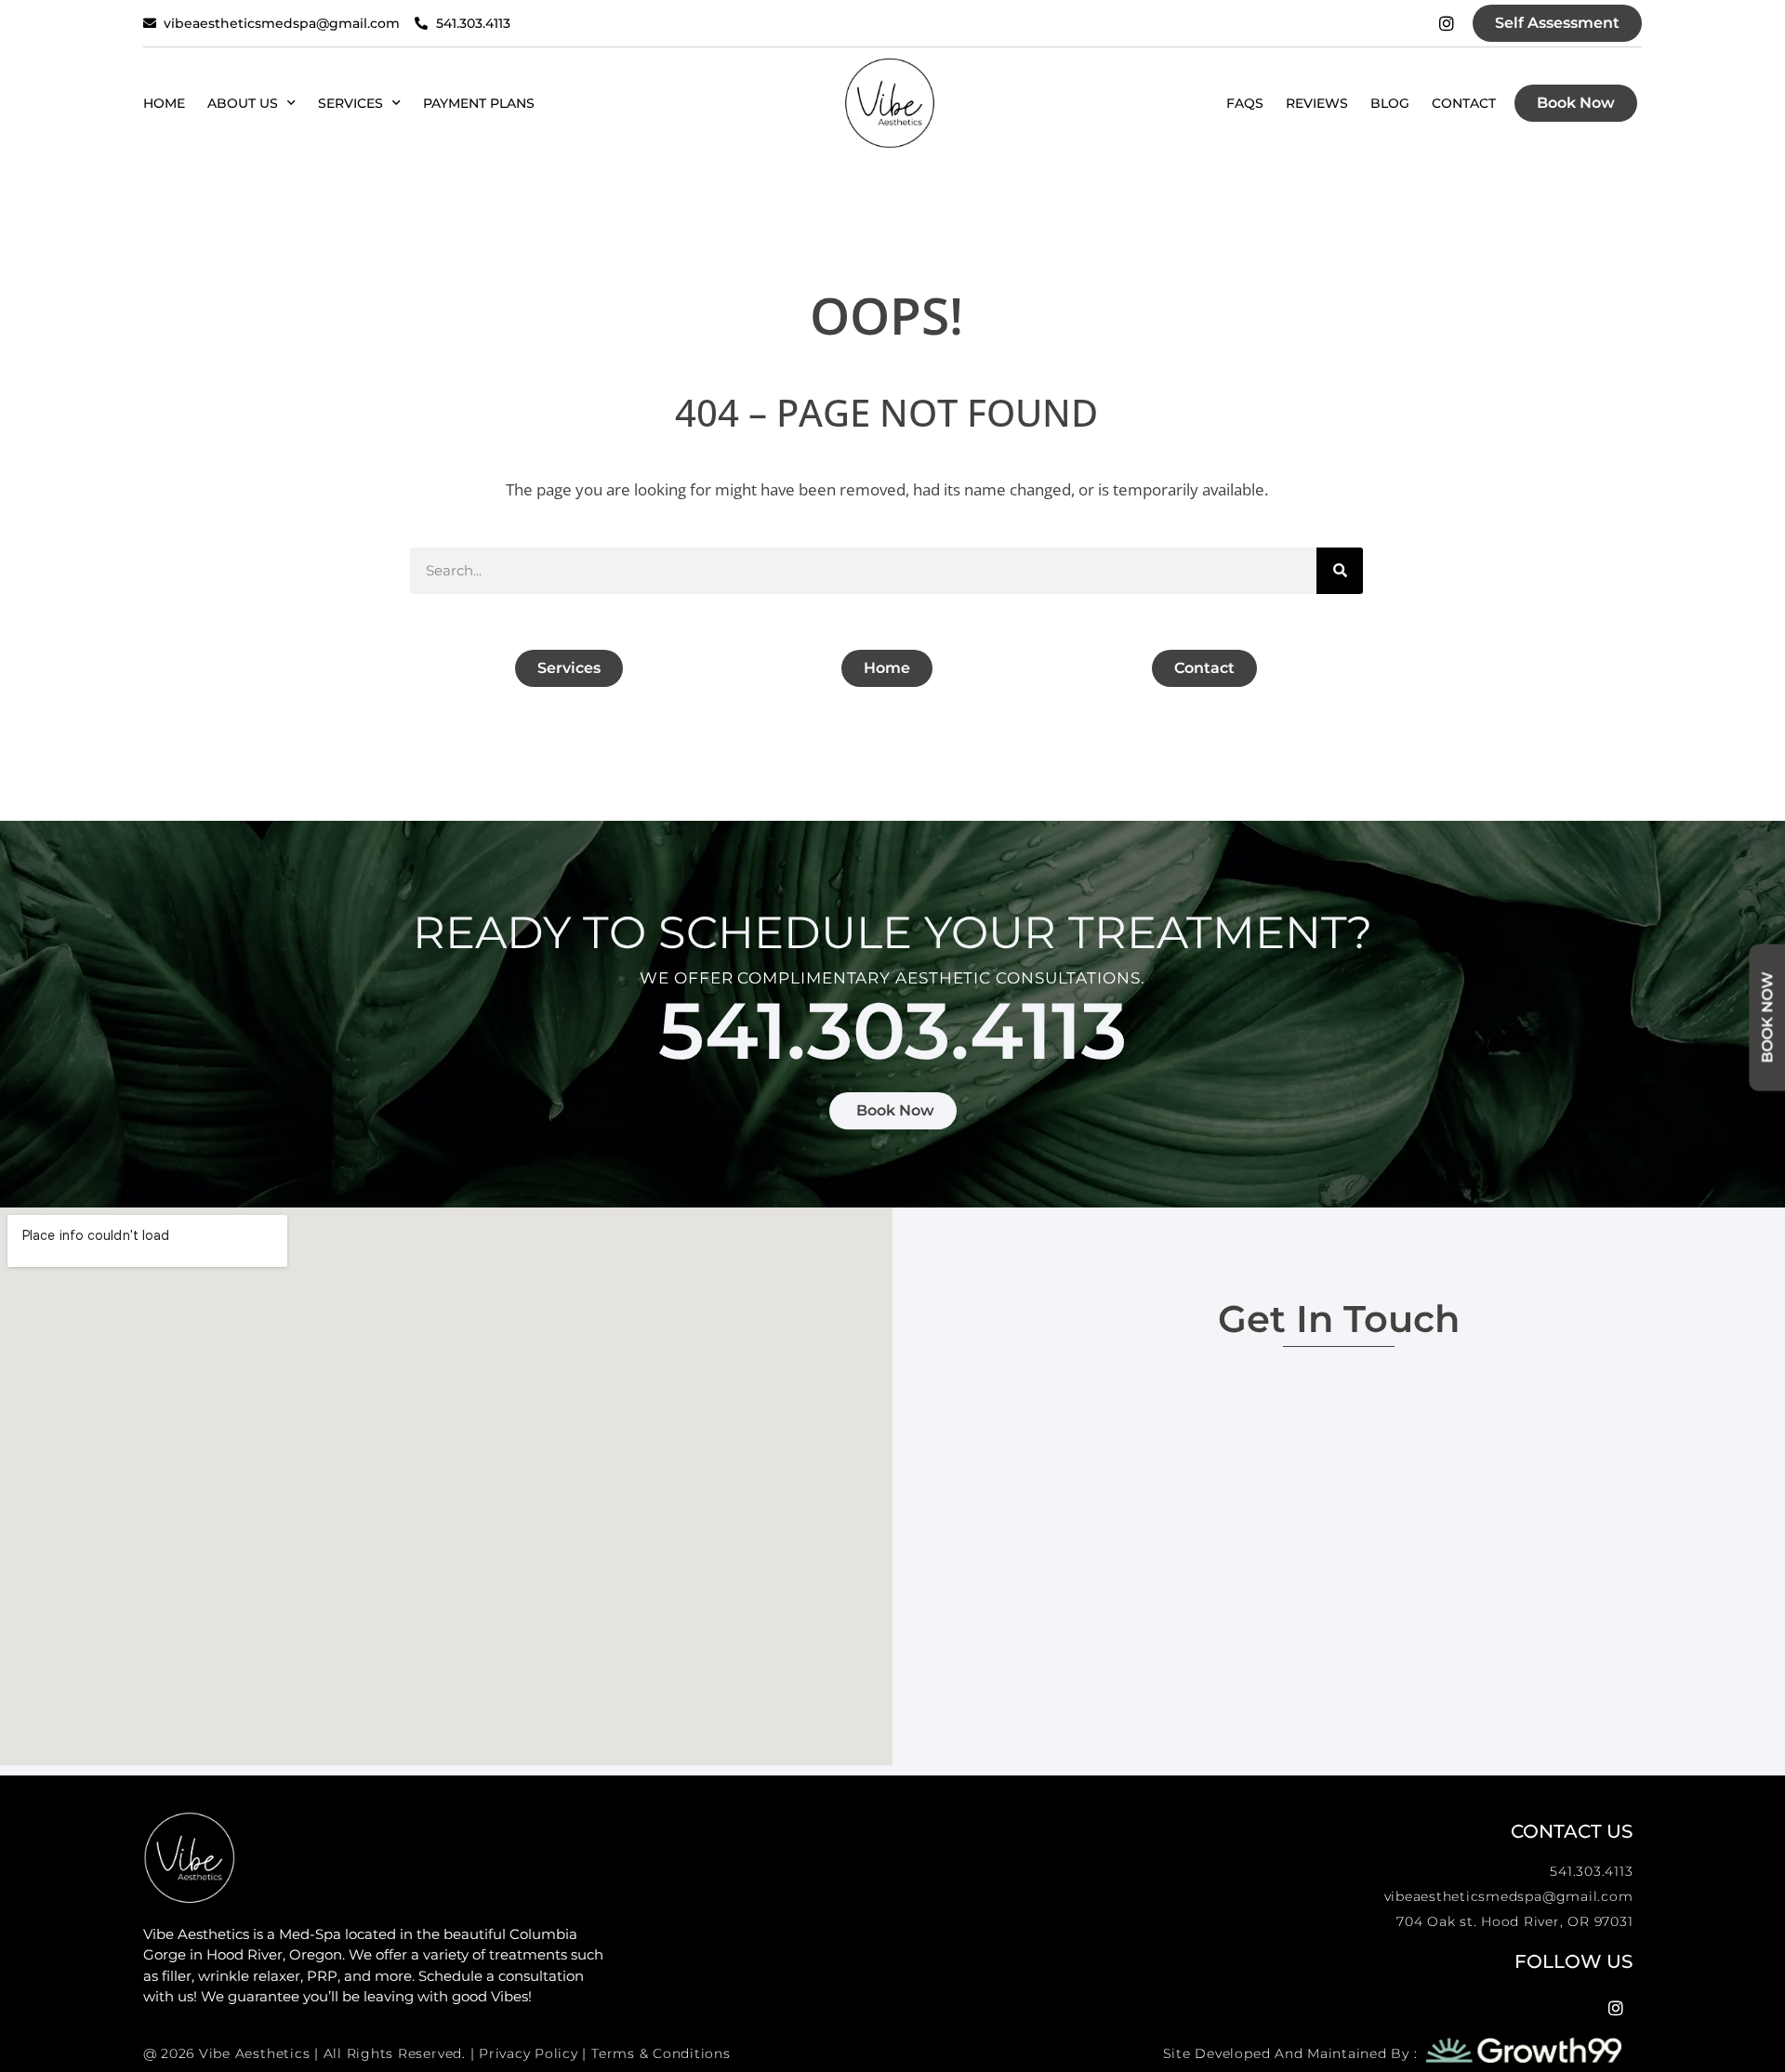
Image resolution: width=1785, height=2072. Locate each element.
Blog (1390, 103)
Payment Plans (479, 103)
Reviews (1317, 103)
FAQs (1245, 103)
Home (164, 103)
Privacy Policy (529, 2053)
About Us (243, 103)
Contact (1464, 103)
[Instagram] (1447, 23)
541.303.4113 (892, 1030)
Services (350, 103)
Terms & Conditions (661, 2053)
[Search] (1340, 571)
